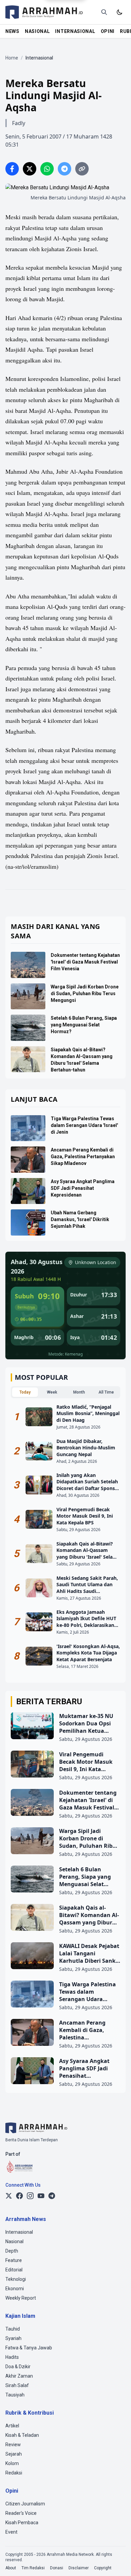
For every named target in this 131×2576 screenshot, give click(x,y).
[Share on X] (30, 169)
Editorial (14, 2270)
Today (25, 1392)
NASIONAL (37, 31)
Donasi (57, 2568)
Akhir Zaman (19, 2376)
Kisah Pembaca (22, 2523)
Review (13, 2445)
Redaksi (14, 2473)
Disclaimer (79, 2568)
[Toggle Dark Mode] (120, 12)
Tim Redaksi (33, 2568)
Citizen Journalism (25, 2504)
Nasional (14, 2241)
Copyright (103, 2568)
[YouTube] (41, 2196)
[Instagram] (30, 2196)
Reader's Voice (21, 2513)
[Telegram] (52, 2196)
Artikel (12, 2426)
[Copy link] (82, 169)
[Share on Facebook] (12, 169)
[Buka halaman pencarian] (104, 12)
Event (11, 2532)
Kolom (12, 2463)
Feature (14, 2260)
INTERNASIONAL (75, 31)
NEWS (12, 31)
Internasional (19, 2232)
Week (52, 1392)
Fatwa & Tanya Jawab (29, 2348)
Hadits (12, 2357)
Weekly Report (21, 2298)
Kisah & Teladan (22, 2435)
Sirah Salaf (17, 2385)
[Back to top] (117, 2562)
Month (79, 1392)
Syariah (13, 2338)
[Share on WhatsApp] (47, 169)
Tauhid (13, 2329)
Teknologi (16, 2279)
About (11, 2568)
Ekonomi (15, 2289)
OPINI (108, 31)
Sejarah (14, 2454)
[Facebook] (19, 2196)
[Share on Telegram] (64, 169)
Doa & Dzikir (18, 2367)
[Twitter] (9, 2196)
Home (12, 58)
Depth (12, 2251)
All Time (106, 1392)
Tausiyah (15, 2395)
